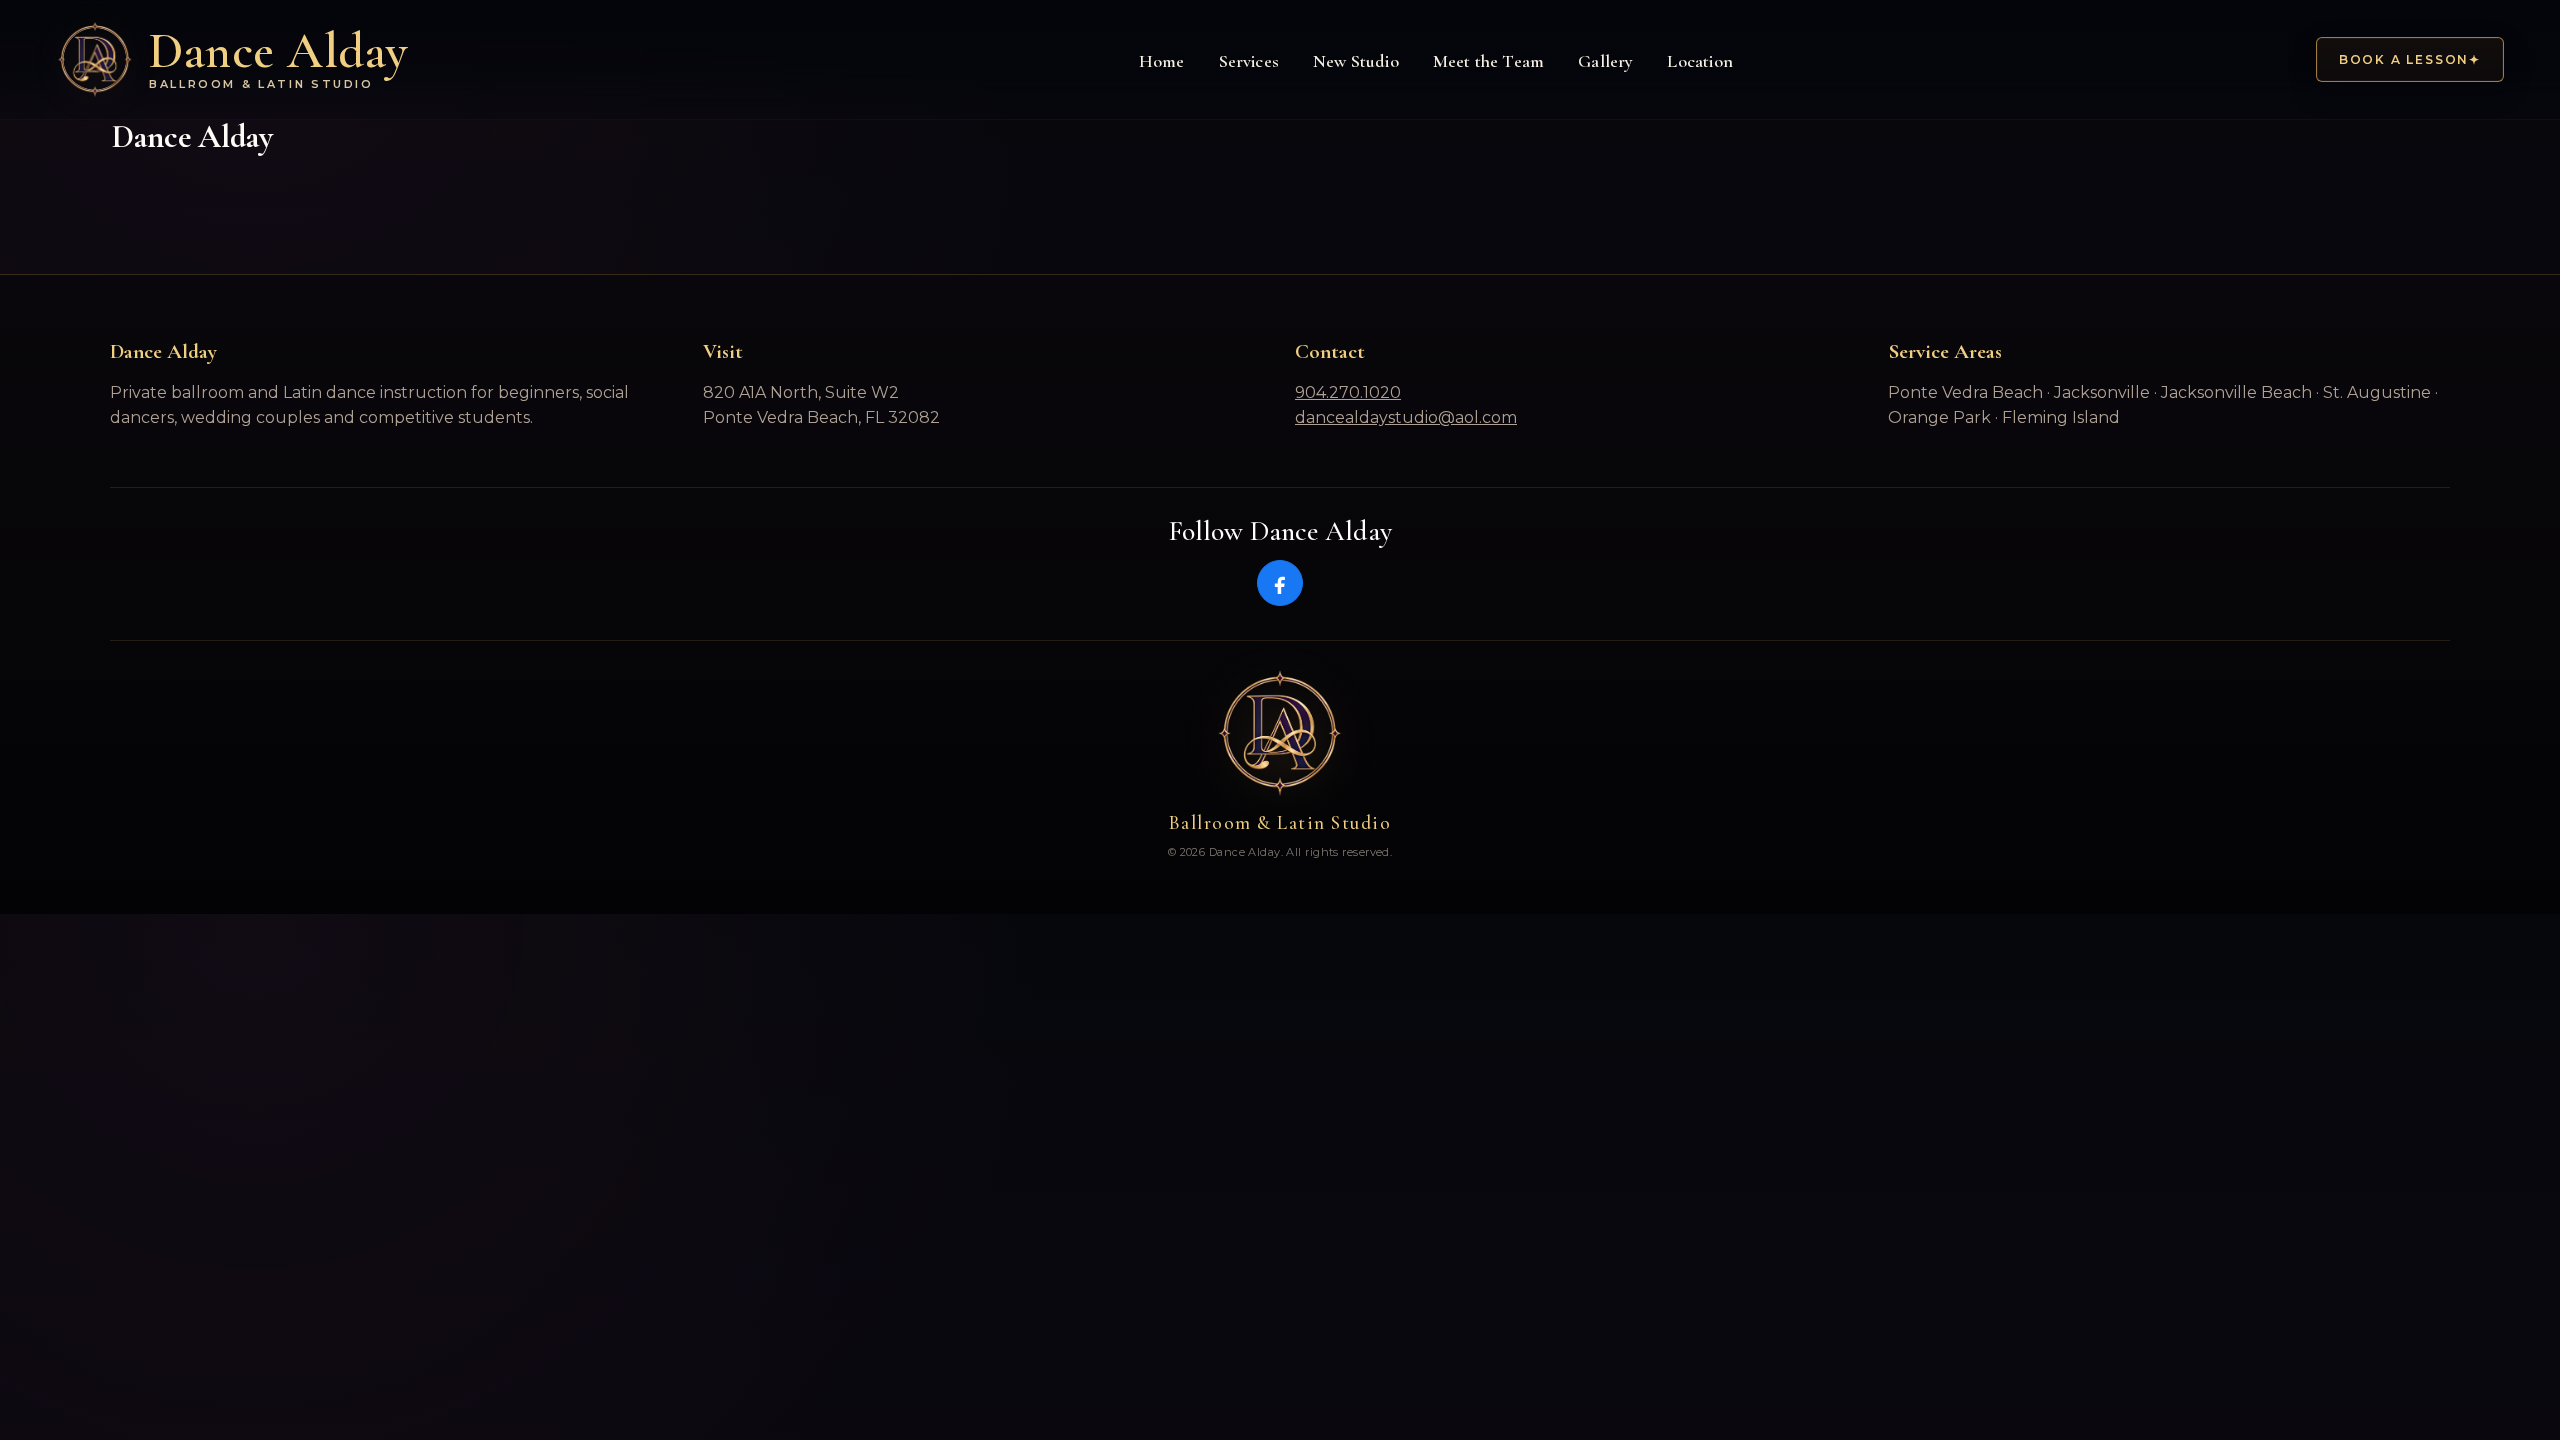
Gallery (1605, 61)
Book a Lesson (2410, 59)
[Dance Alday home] (1280, 734)
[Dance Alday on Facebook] (1280, 583)
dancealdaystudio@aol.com (1406, 417)
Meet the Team (1488, 61)
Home (1162, 61)
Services (1249, 61)
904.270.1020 (1348, 392)
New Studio (1356, 61)
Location (1699, 61)
